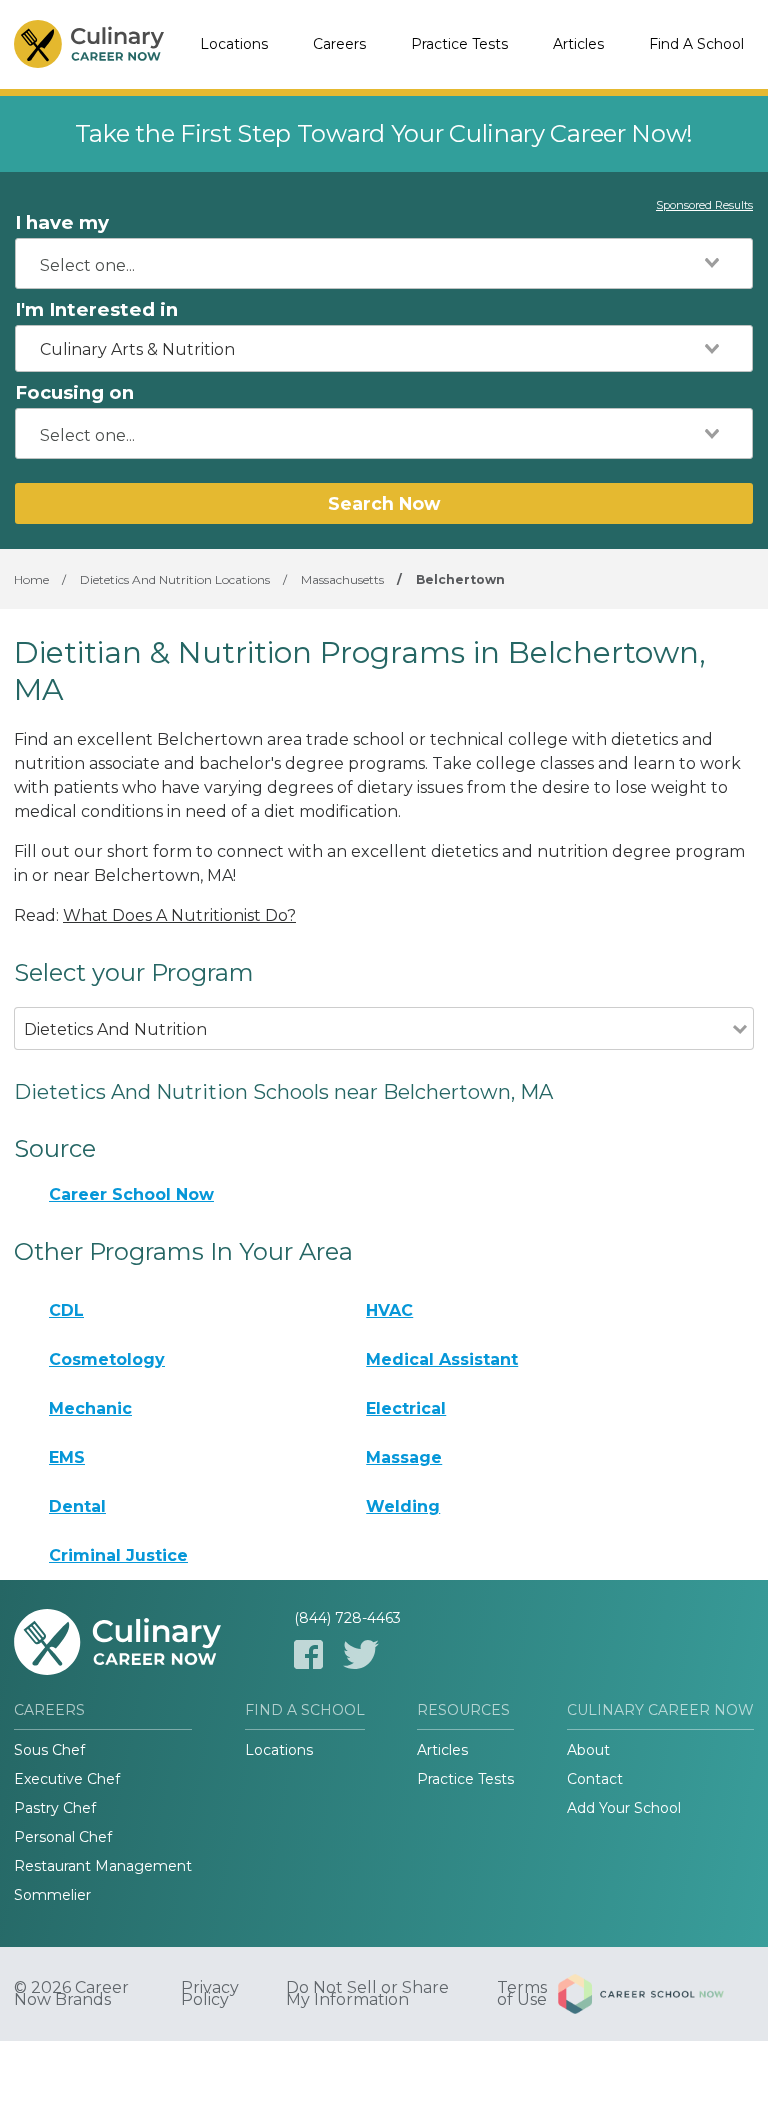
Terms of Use (522, 1994)
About (588, 1750)
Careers (339, 44)
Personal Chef (63, 1837)
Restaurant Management (103, 1866)
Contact (595, 1779)
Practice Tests (459, 44)
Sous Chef (49, 1750)
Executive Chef (67, 1779)
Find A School (696, 44)
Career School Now (131, 1194)
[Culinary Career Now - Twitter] (361, 1654)
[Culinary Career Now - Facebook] (308, 1654)
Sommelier (52, 1895)
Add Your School (624, 1808)
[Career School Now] (656, 1994)
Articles (578, 44)
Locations (234, 44)
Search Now (384, 503)
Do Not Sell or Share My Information (367, 1994)
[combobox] (384, 263)
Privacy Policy (210, 1994)
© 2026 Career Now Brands (71, 1994)
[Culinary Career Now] (89, 45)
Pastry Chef (55, 1808)
